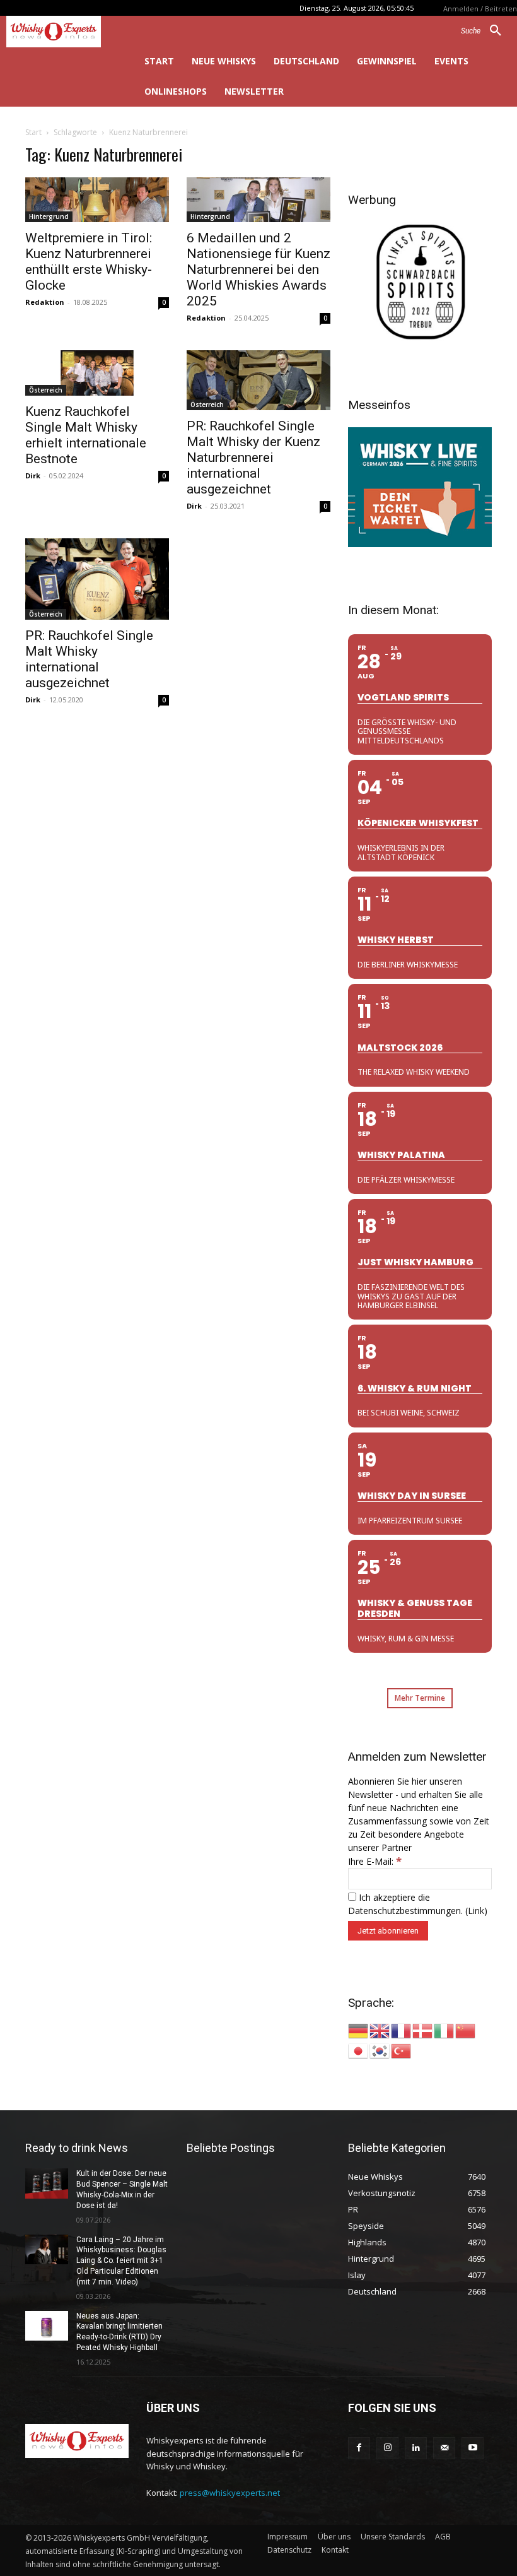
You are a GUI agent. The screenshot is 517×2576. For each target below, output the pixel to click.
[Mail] (444, 2448)
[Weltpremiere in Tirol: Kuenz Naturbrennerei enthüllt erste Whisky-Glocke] (97, 200)
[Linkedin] (416, 2448)
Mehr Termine (420, 1698)
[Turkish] (402, 2050)
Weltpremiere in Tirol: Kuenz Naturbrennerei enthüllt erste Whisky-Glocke (89, 262)
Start (33, 132)
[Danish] (423, 2030)
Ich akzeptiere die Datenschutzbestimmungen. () (418, 1904)
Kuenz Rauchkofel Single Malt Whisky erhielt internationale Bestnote (86, 435)
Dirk (33, 476)
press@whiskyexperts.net (230, 2493)
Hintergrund (49, 216)
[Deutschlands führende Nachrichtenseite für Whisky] (65, 32)
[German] (359, 2030)
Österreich (46, 390)
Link (476, 1911)
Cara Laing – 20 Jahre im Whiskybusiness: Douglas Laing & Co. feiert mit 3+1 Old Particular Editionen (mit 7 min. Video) (121, 2261)
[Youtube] (473, 2448)
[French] (402, 2030)
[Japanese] (359, 2050)
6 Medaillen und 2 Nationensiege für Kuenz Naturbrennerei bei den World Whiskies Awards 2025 (258, 269)
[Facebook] (359, 2448)
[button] (486, 31)
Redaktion (45, 302)
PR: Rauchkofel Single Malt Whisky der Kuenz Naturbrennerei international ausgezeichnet (253, 458)
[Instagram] (387, 2448)
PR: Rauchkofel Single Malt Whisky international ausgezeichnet (89, 659)
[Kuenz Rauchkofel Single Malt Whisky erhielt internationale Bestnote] (97, 373)
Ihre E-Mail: (375, 1861)
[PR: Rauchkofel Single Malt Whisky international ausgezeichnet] (97, 579)
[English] (380, 2030)
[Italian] (444, 2030)
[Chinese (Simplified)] (466, 2030)
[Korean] (380, 2050)
